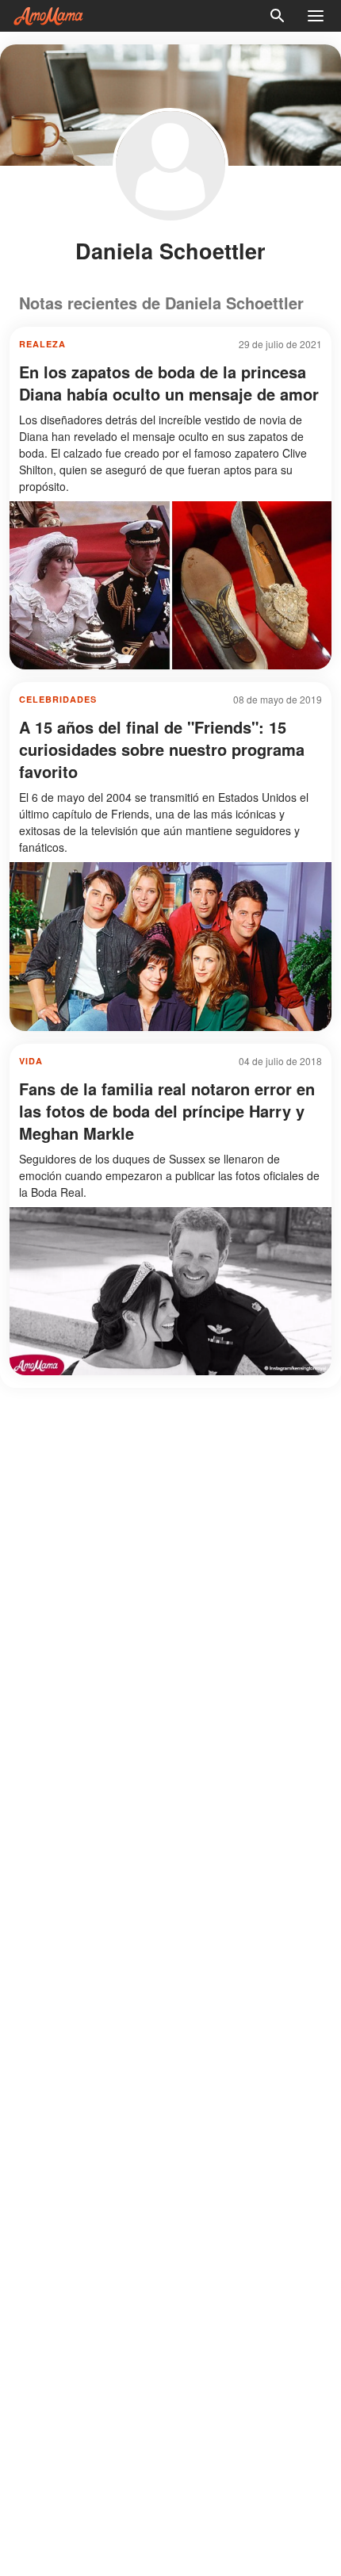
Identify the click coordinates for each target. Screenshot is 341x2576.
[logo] (48, 16)
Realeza (42, 344)
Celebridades (58, 699)
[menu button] (316, 16)
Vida (31, 1061)
